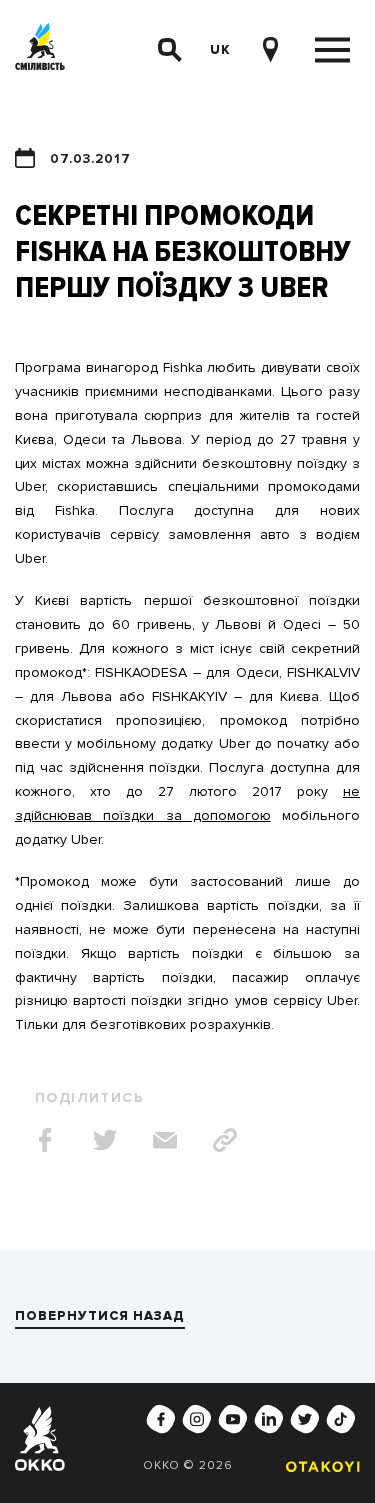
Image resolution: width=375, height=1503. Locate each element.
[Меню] (332, 50)
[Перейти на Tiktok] (341, 1419)
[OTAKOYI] (318, 1466)
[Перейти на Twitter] (305, 1419)
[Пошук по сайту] (170, 50)
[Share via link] (225, 1140)
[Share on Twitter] (105, 1140)
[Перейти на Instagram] (197, 1419)
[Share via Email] (165, 1140)
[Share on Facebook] (45, 1140)
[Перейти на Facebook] (161, 1419)
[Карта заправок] (270, 50)
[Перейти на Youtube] (233, 1419)
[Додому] (40, 50)
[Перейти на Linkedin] (269, 1419)
